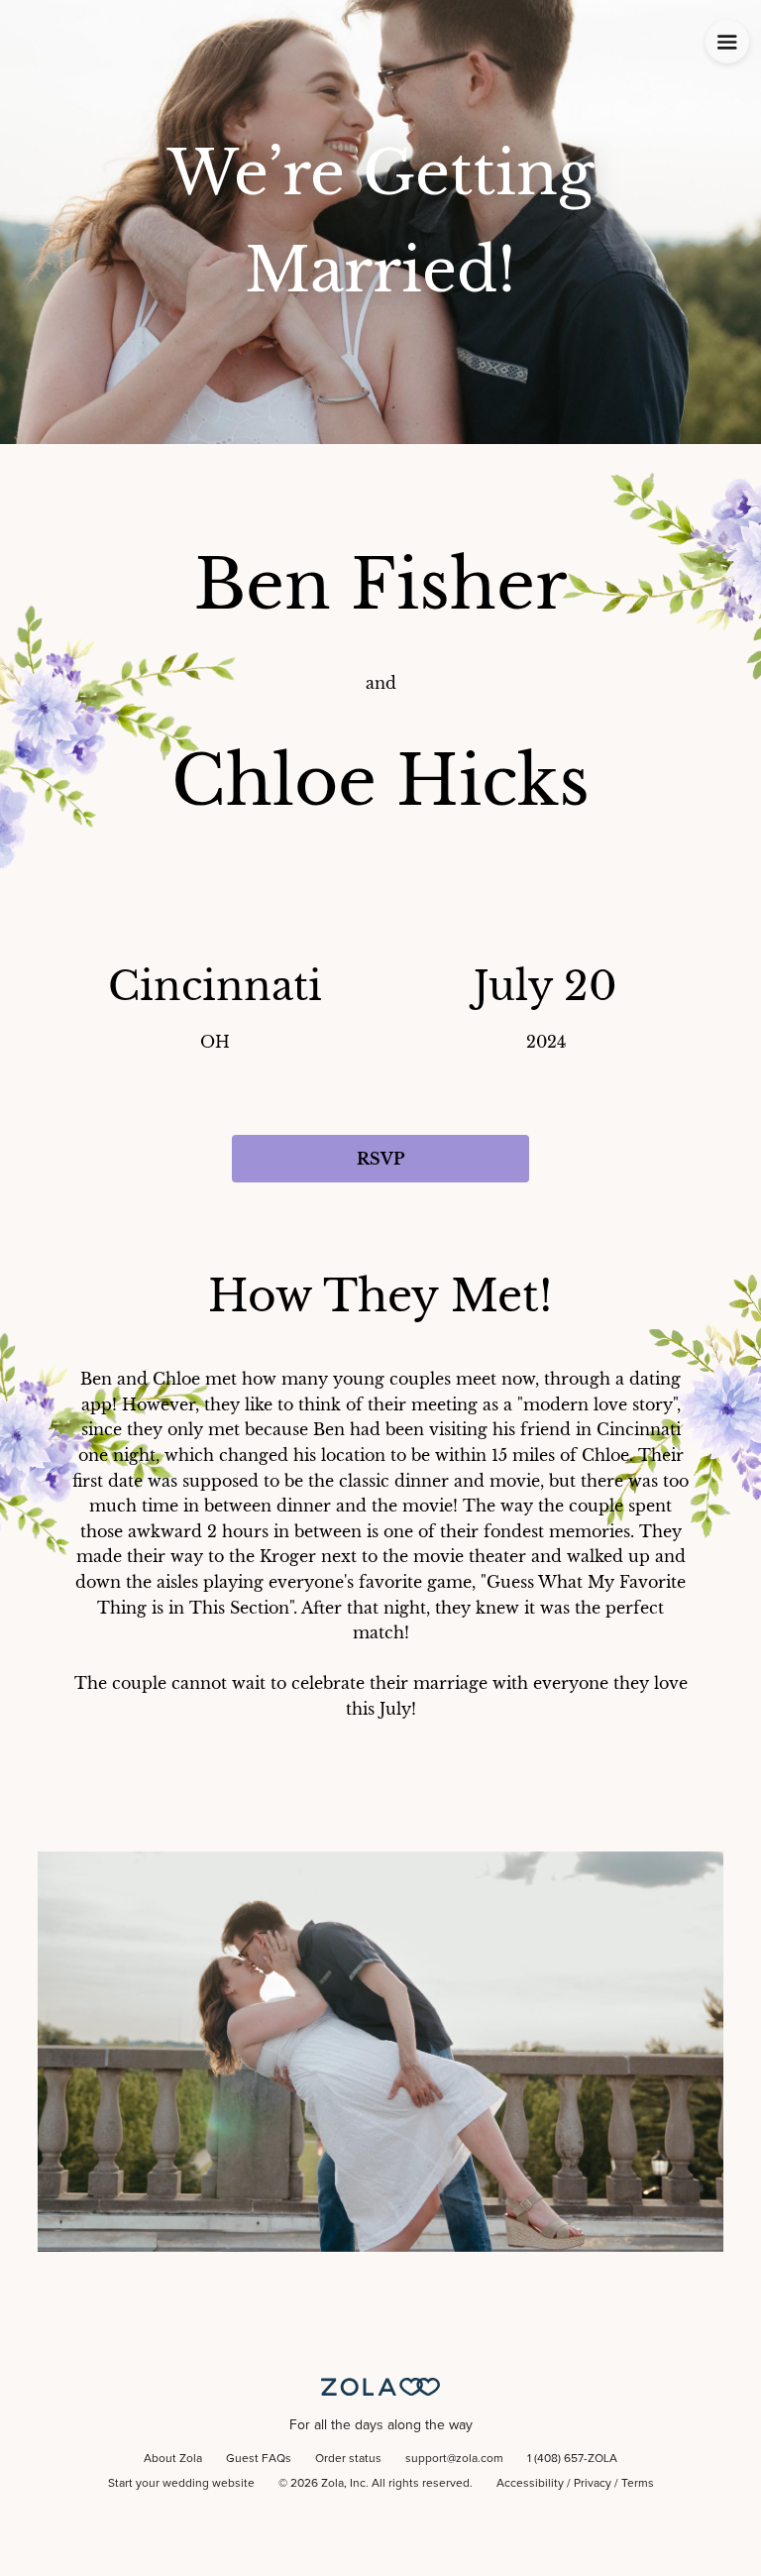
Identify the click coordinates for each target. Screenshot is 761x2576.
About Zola (173, 2459)
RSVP (380, 1159)
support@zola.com (454, 2459)
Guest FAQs (259, 2459)
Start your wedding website (181, 2484)
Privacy (593, 2484)
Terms (638, 2484)
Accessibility (530, 2484)
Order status (348, 2459)
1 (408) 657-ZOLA (572, 2459)
